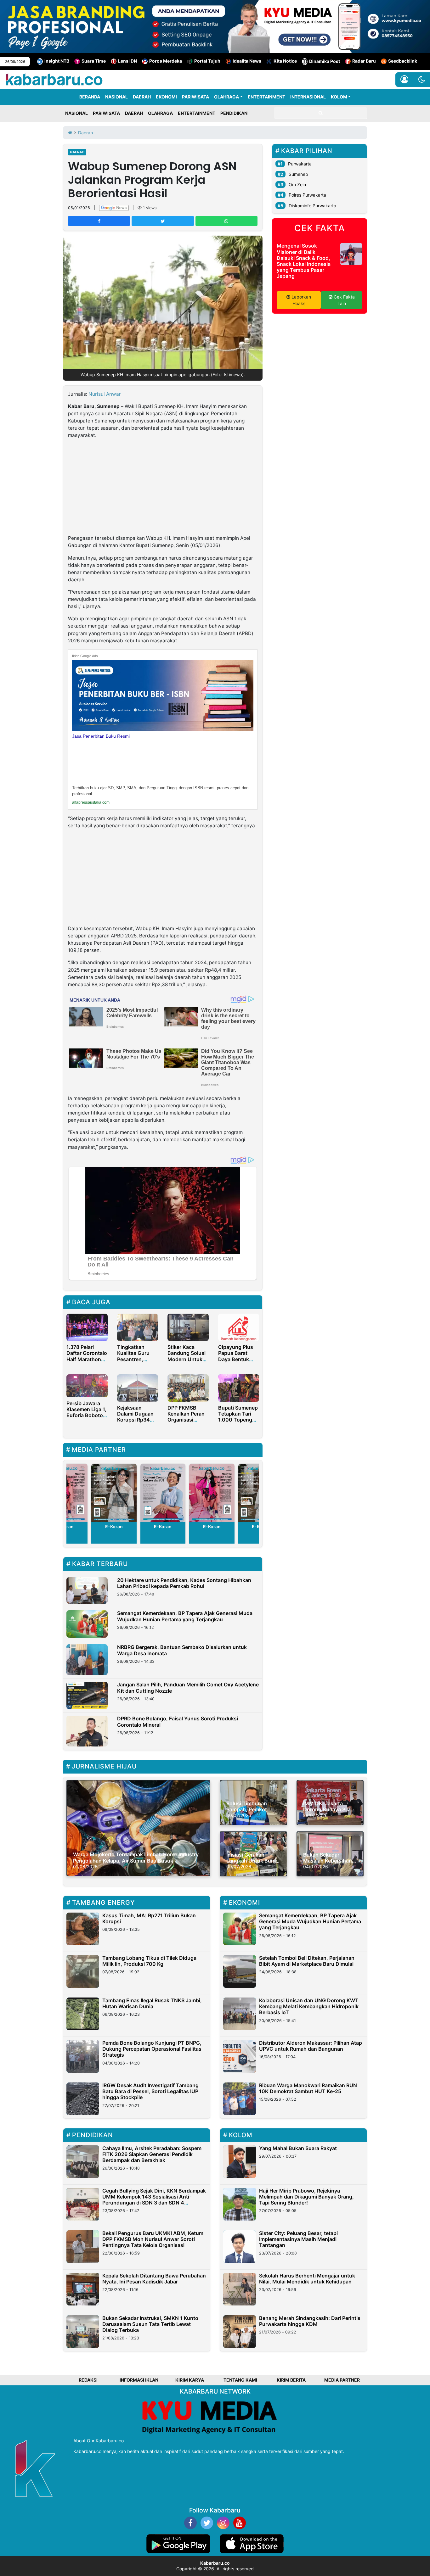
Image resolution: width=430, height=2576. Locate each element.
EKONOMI (166, 97)
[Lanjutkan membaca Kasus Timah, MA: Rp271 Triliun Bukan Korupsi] (83, 1929)
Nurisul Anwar (105, 394)
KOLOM (339, 97)
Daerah (77, 152)
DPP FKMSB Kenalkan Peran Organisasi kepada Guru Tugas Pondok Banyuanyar (186, 1423)
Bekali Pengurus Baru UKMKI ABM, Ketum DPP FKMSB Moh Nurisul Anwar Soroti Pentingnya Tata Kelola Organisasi (153, 2239)
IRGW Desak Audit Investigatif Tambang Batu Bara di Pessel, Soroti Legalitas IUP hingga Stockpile (150, 2091)
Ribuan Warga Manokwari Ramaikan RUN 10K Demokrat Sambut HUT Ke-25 (308, 2088)
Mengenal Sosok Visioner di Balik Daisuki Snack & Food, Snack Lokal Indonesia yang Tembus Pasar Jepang (304, 261)
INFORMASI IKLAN (139, 2380)
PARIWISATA (195, 97)
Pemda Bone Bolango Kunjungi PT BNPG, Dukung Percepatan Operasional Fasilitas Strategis (152, 2049)
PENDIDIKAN (234, 113)
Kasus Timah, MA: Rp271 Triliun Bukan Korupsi (149, 1918)
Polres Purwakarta (307, 195)
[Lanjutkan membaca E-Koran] (114, 1493)
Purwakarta (300, 164)
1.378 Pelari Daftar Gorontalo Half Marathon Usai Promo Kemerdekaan (87, 1359)
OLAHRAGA (226, 97)
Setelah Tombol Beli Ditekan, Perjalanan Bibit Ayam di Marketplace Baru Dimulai (307, 1961)
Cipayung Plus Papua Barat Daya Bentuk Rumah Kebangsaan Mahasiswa (236, 1362)
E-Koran (114, 1526)
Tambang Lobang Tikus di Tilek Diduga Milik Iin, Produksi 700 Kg (149, 1961)
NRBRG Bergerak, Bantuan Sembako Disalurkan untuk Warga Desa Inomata (182, 1650)
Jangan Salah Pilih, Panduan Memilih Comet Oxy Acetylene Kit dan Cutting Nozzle (188, 1688)
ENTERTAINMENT (266, 97)
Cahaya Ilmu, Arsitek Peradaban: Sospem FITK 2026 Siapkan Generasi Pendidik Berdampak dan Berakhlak (152, 2154)
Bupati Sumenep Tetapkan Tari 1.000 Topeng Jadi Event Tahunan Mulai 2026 (238, 1423)
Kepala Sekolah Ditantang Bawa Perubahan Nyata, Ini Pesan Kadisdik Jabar (154, 2279)
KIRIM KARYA (190, 2380)
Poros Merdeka (166, 61)
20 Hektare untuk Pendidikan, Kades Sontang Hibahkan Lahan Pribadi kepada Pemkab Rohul (184, 1583)
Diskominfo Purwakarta (312, 206)
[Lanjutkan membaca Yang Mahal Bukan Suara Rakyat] (240, 2162)
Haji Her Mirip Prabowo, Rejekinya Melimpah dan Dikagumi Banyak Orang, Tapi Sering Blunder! (306, 2197)
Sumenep (298, 174)
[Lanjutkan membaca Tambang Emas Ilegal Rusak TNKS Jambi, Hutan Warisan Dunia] (83, 2014)
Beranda (90, 97)
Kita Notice (285, 61)
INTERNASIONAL (308, 97)
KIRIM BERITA (291, 2380)
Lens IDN (127, 61)
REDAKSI (88, 2380)
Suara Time (94, 61)
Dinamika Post (325, 61)
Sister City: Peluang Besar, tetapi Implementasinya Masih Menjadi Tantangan (298, 2239)
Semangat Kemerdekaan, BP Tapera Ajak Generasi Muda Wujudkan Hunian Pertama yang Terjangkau (185, 1616)
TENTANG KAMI (240, 2380)
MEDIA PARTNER (342, 2380)
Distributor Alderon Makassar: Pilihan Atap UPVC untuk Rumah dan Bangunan (311, 2046)
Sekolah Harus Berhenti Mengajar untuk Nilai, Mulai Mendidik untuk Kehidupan (307, 2279)
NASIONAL (116, 97)
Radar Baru (364, 61)
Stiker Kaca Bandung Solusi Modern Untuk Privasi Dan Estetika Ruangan (187, 1362)
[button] (422, 80)
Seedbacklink (403, 61)
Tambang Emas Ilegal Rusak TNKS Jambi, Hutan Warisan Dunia (152, 2003)
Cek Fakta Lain (344, 300)
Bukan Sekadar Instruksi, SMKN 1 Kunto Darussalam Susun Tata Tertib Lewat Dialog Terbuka (150, 2324)
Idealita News (247, 61)
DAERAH (142, 97)
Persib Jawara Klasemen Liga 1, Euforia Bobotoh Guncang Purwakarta (86, 1415)
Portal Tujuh (207, 61)
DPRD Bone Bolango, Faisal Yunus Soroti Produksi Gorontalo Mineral (178, 1721)
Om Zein (297, 184)
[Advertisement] (163, 488)
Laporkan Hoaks (301, 300)
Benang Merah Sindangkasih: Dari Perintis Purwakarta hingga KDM (310, 2321)
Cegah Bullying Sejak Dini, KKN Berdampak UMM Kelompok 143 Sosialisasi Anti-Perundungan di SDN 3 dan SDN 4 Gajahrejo (154, 2200)
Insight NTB (57, 61)
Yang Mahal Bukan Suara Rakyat (298, 2148)
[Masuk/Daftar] (404, 80)
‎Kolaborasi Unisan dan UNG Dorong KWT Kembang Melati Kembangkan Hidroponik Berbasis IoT (309, 2006)
